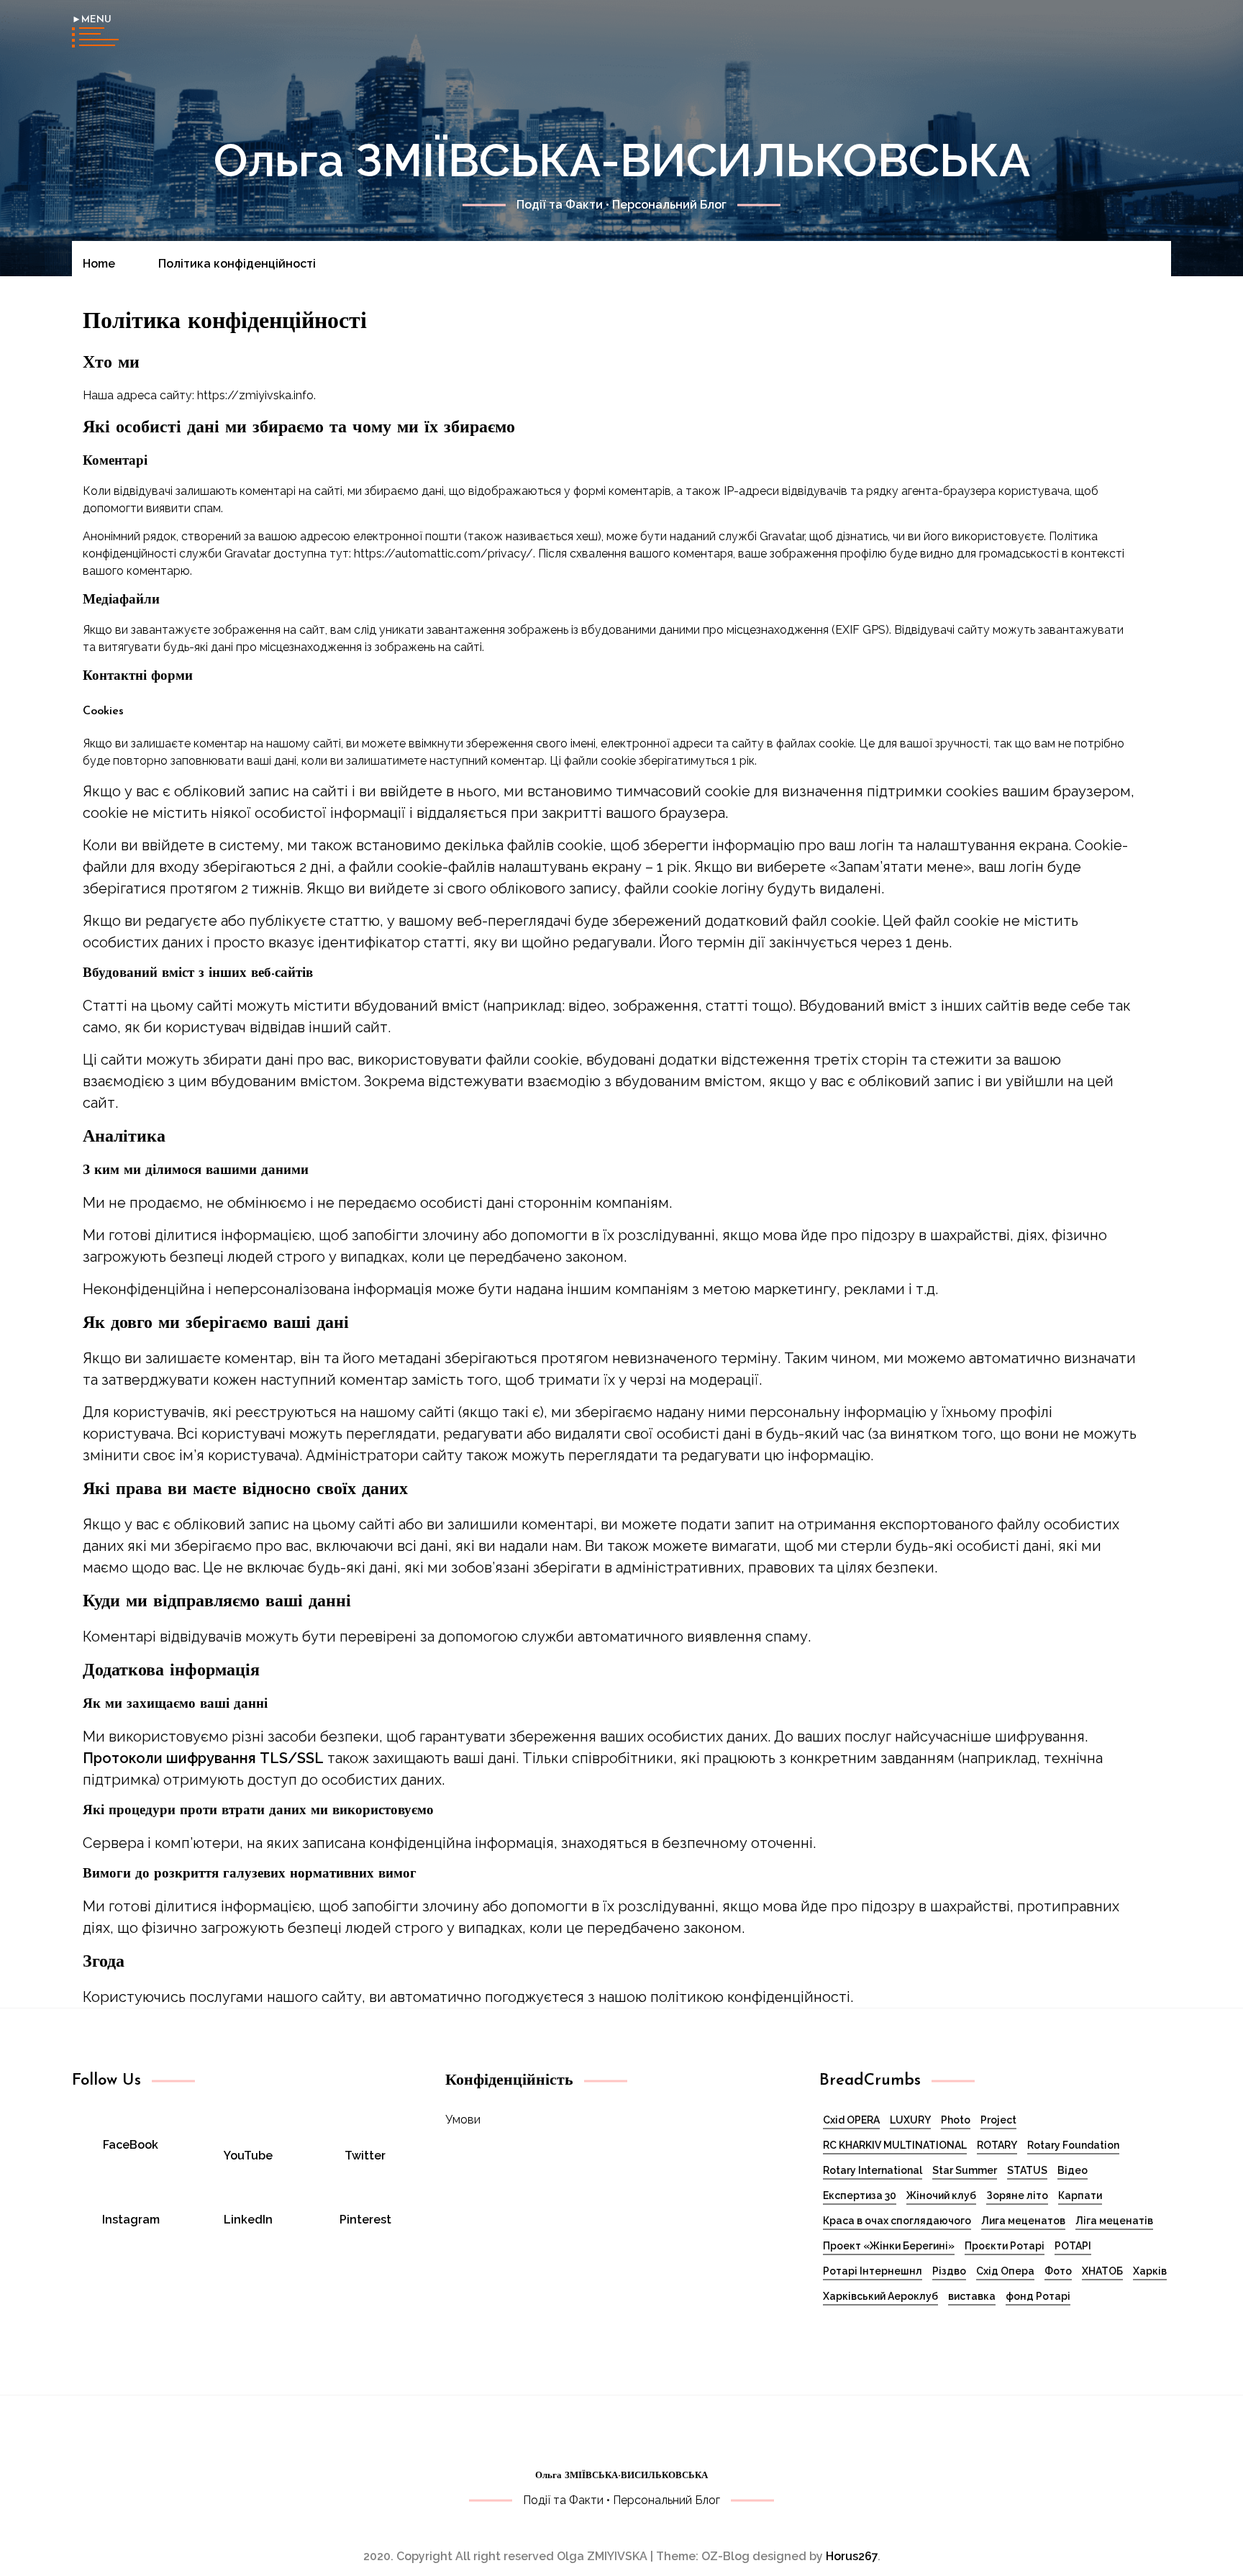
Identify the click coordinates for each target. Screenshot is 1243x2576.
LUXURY (910, 2120)
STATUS (1027, 2170)
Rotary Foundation (1073, 2145)
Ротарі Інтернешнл (873, 2271)
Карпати (1080, 2195)
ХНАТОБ (1102, 2271)
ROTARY (997, 2145)
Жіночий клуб (941, 2195)
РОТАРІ (1073, 2246)
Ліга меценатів (1114, 2221)
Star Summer (965, 2170)
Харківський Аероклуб (880, 2296)
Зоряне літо (1017, 2195)
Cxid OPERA (851, 2120)
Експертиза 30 (860, 2195)
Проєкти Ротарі (1005, 2246)
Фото (1058, 2271)
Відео (1073, 2170)
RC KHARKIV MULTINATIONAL (895, 2145)
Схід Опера (1005, 2271)
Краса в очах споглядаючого (897, 2221)
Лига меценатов (1023, 2221)
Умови (463, 2120)
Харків (1150, 2271)
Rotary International (873, 2170)
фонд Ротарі (1038, 2296)
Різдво (949, 2271)
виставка (972, 2296)
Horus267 (852, 2556)
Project (998, 2120)
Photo (956, 2120)
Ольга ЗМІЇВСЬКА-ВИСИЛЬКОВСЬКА (622, 160)
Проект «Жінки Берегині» (889, 2246)
